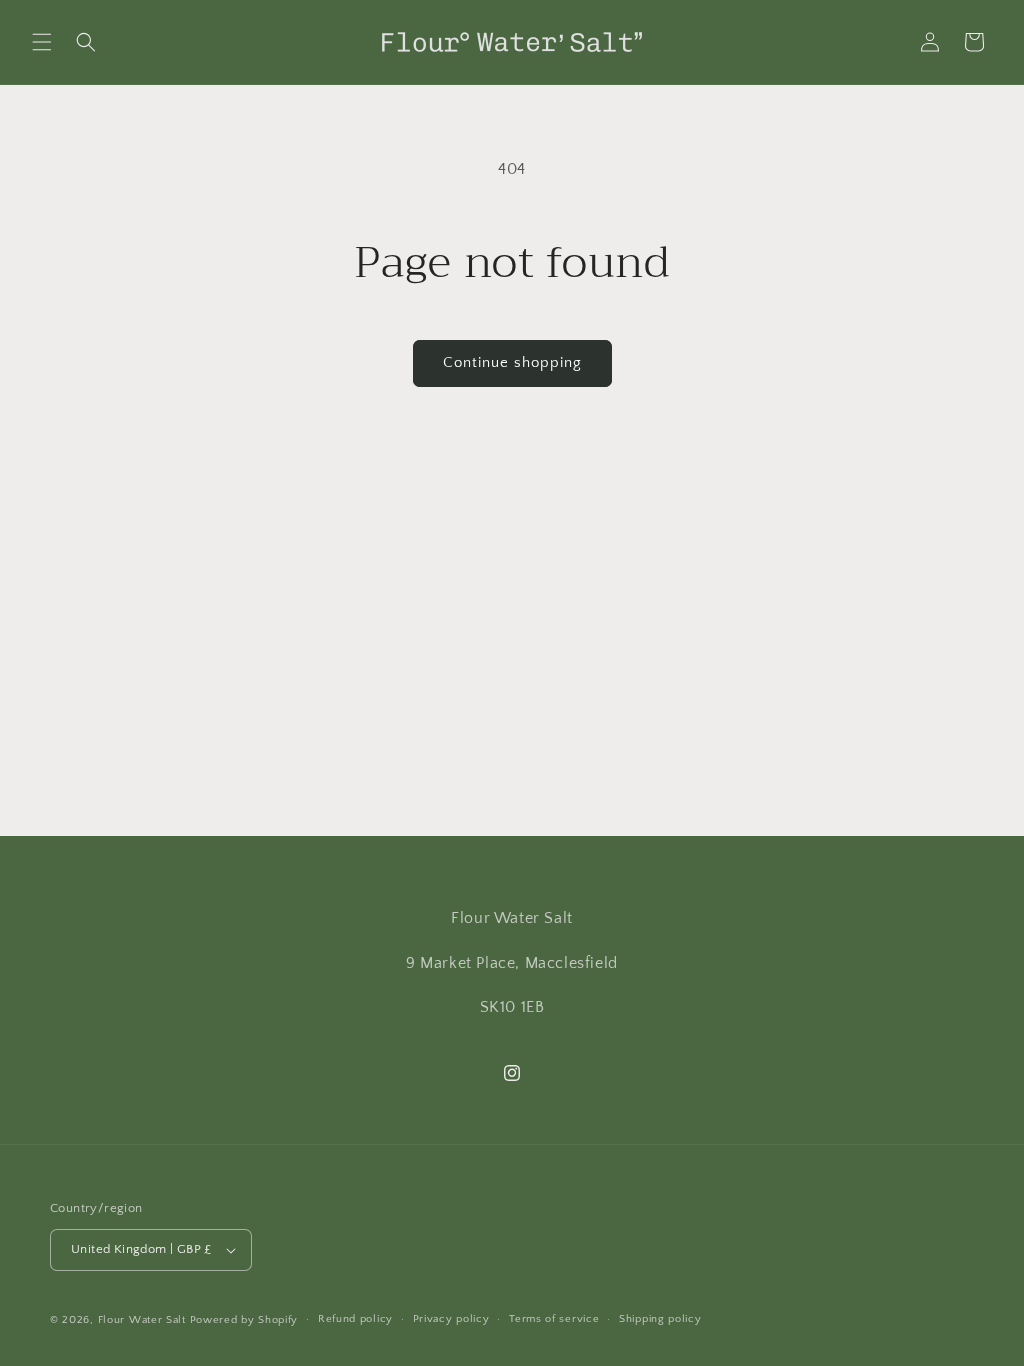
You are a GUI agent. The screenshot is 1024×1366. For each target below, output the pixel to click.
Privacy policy (451, 1319)
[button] (42, 42)
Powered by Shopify (244, 1320)
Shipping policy (660, 1319)
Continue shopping (512, 362)
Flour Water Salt (142, 1320)
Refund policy (355, 1319)
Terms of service (554, 1319)
